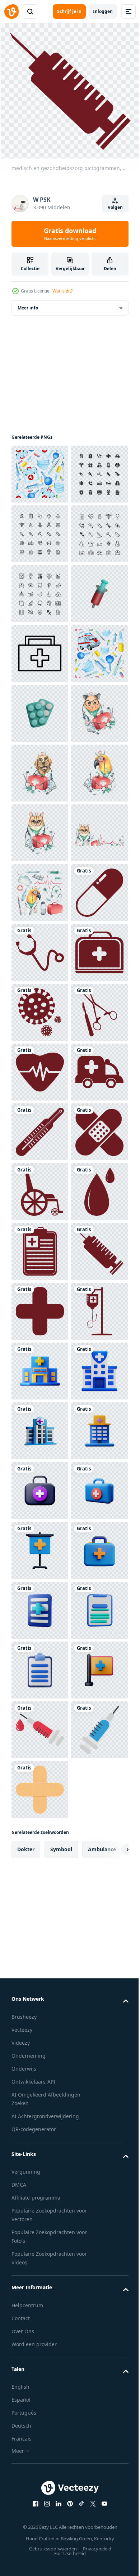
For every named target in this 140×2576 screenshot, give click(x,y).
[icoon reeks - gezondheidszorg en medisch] (40, 530)
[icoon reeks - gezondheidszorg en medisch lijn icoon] (40, 590)
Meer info (28, 304)
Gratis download (70, 234)
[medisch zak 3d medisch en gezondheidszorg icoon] (40, 2503)
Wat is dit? (62, 291)
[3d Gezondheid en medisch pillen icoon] (40, 948)
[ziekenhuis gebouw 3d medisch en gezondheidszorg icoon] (40, 2264)
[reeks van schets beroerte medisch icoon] (40, 649)
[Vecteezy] (11, 12)
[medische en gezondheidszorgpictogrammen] (40, 2025)
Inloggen (103, 11)
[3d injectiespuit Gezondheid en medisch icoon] (40, 769)
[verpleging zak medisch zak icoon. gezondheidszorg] (40, 829)
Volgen (115, 207)
